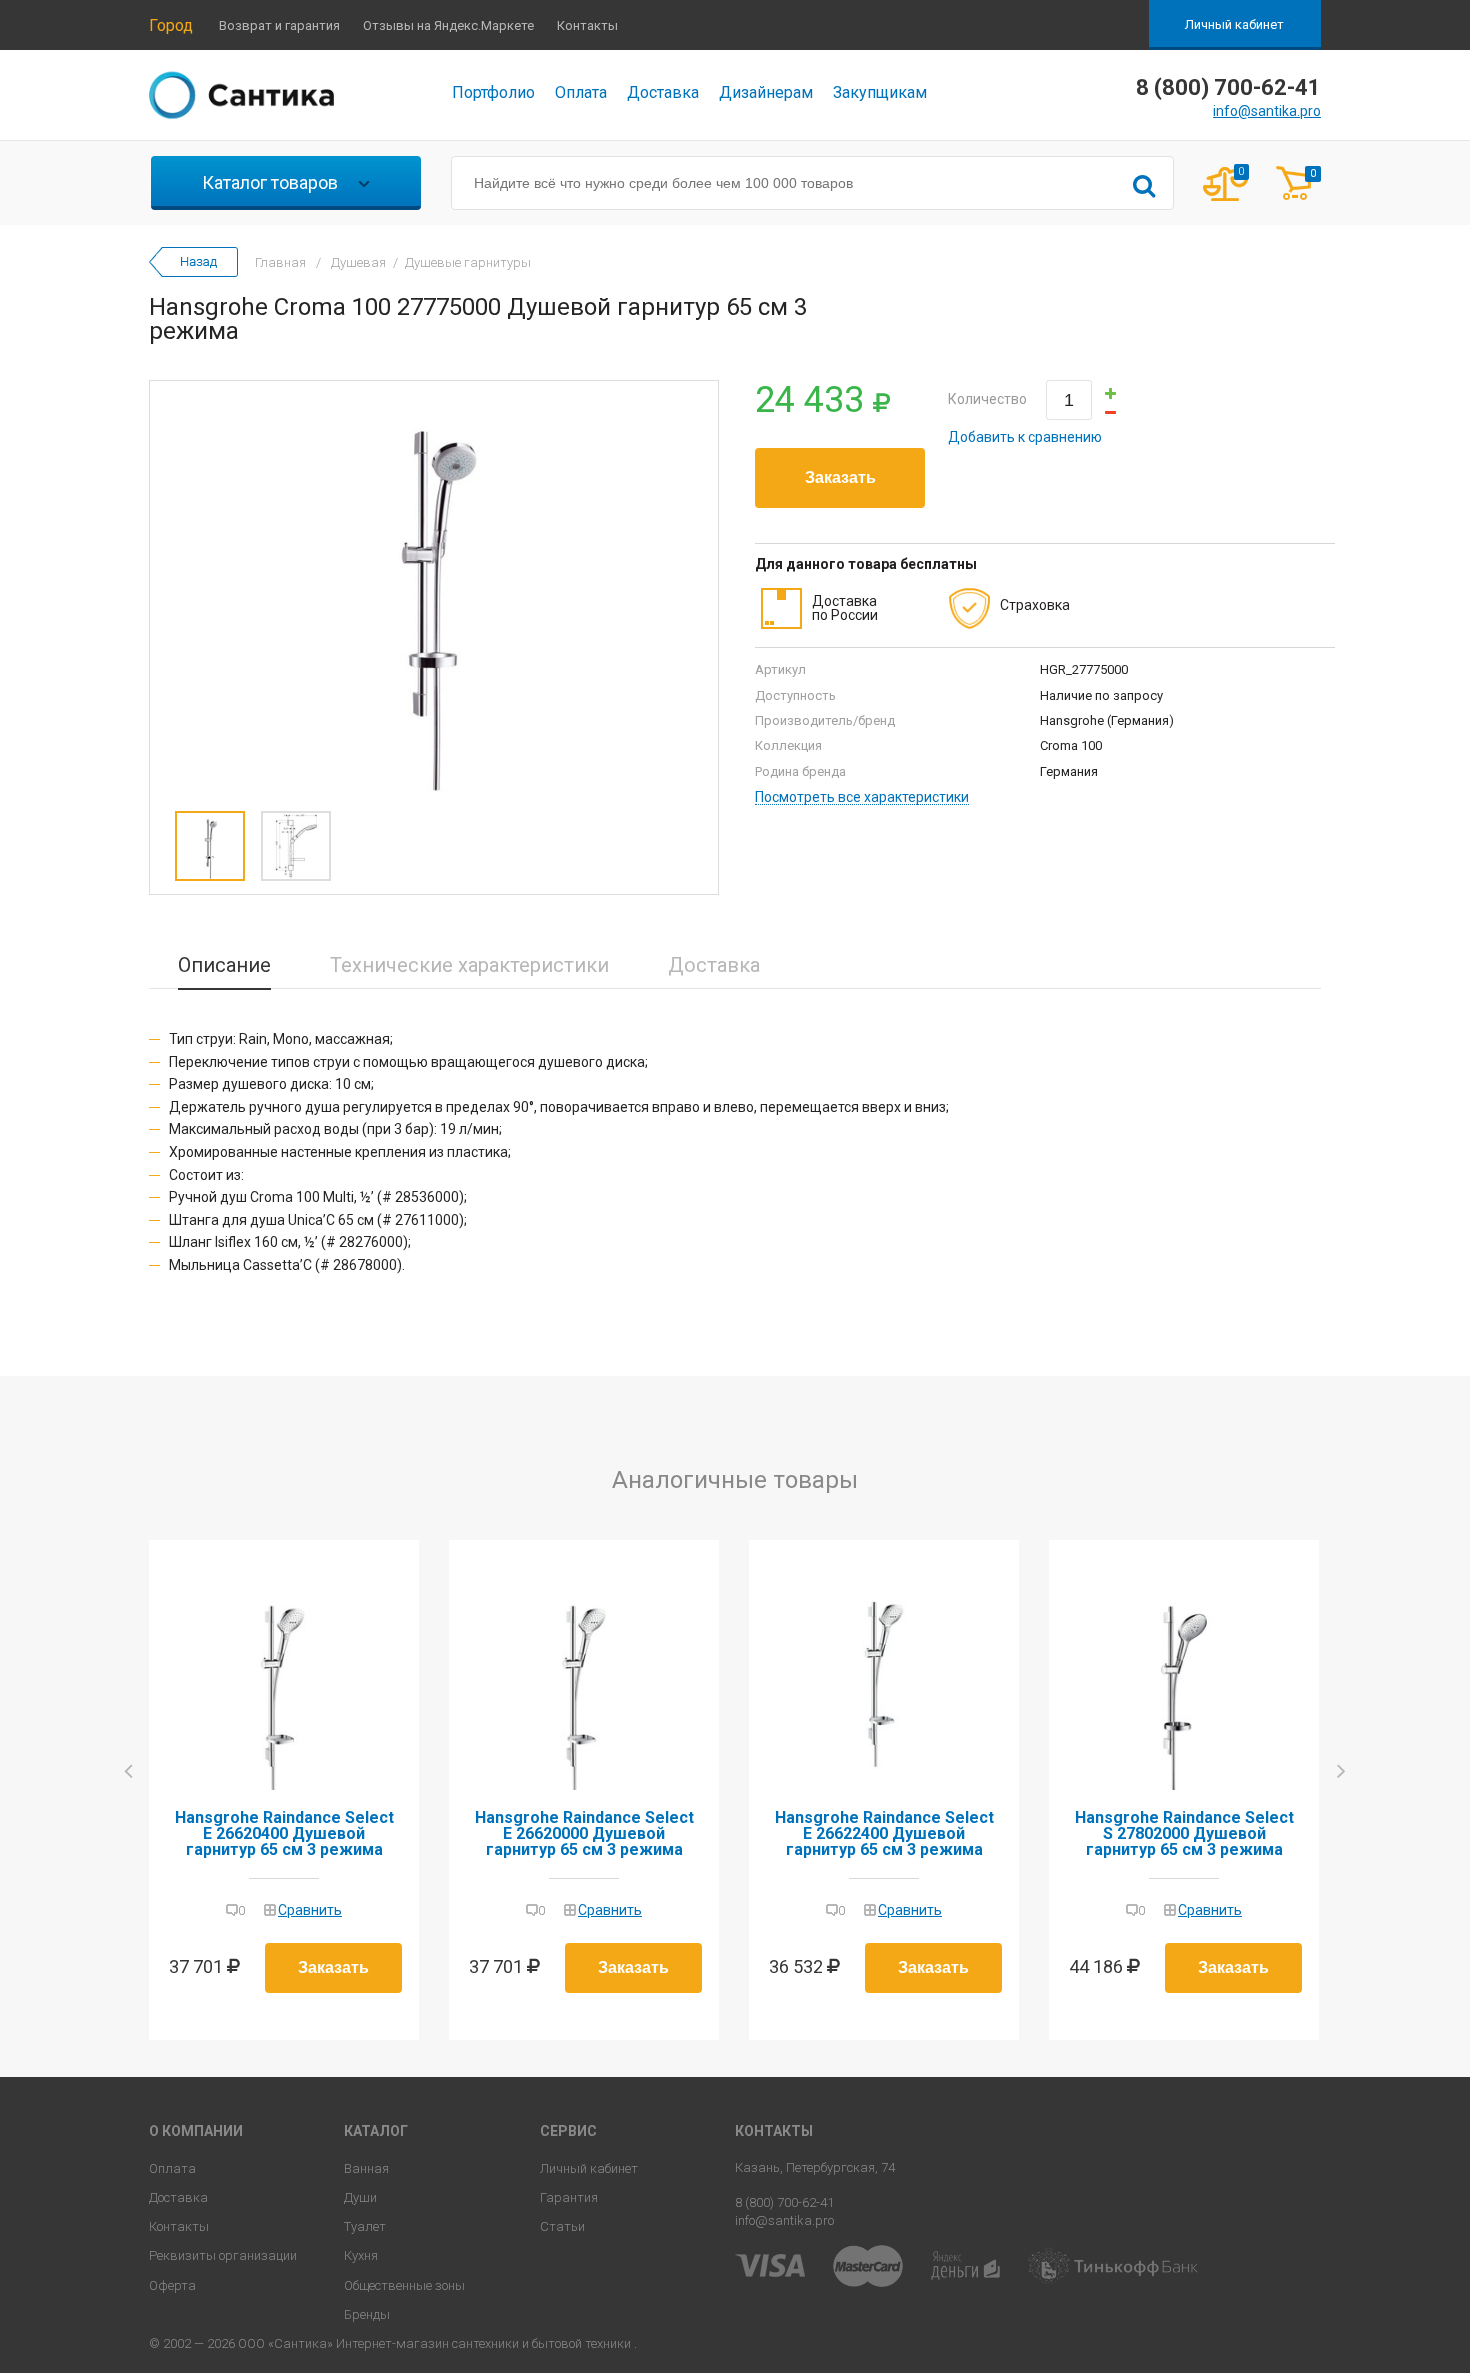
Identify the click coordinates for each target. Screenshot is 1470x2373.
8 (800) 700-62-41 (784, 2202)
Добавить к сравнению (1025, 437)
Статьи (562, 2226)
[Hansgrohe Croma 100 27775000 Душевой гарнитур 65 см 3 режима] (434, 591)
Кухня (361, 2255)
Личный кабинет (1234, 24)
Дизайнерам (766, 92)
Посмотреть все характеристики (862, 797)
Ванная (366, 2168)
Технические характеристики (469, 965)
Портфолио (493, 92)
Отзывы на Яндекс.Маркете (448, 25)
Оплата (581, 92)
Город (171, 25)
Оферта (172, 2285)
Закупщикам (880, 92)
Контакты (587, 25)
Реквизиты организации (223, 2255)
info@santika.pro (1267, 111)
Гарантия (569, 2197)
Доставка (663, 92)
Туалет (365, 2226)
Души (360, 2197)
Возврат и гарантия (279, 25)
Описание (224, 965)
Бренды (367, 2314)
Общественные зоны (404, 2285)
